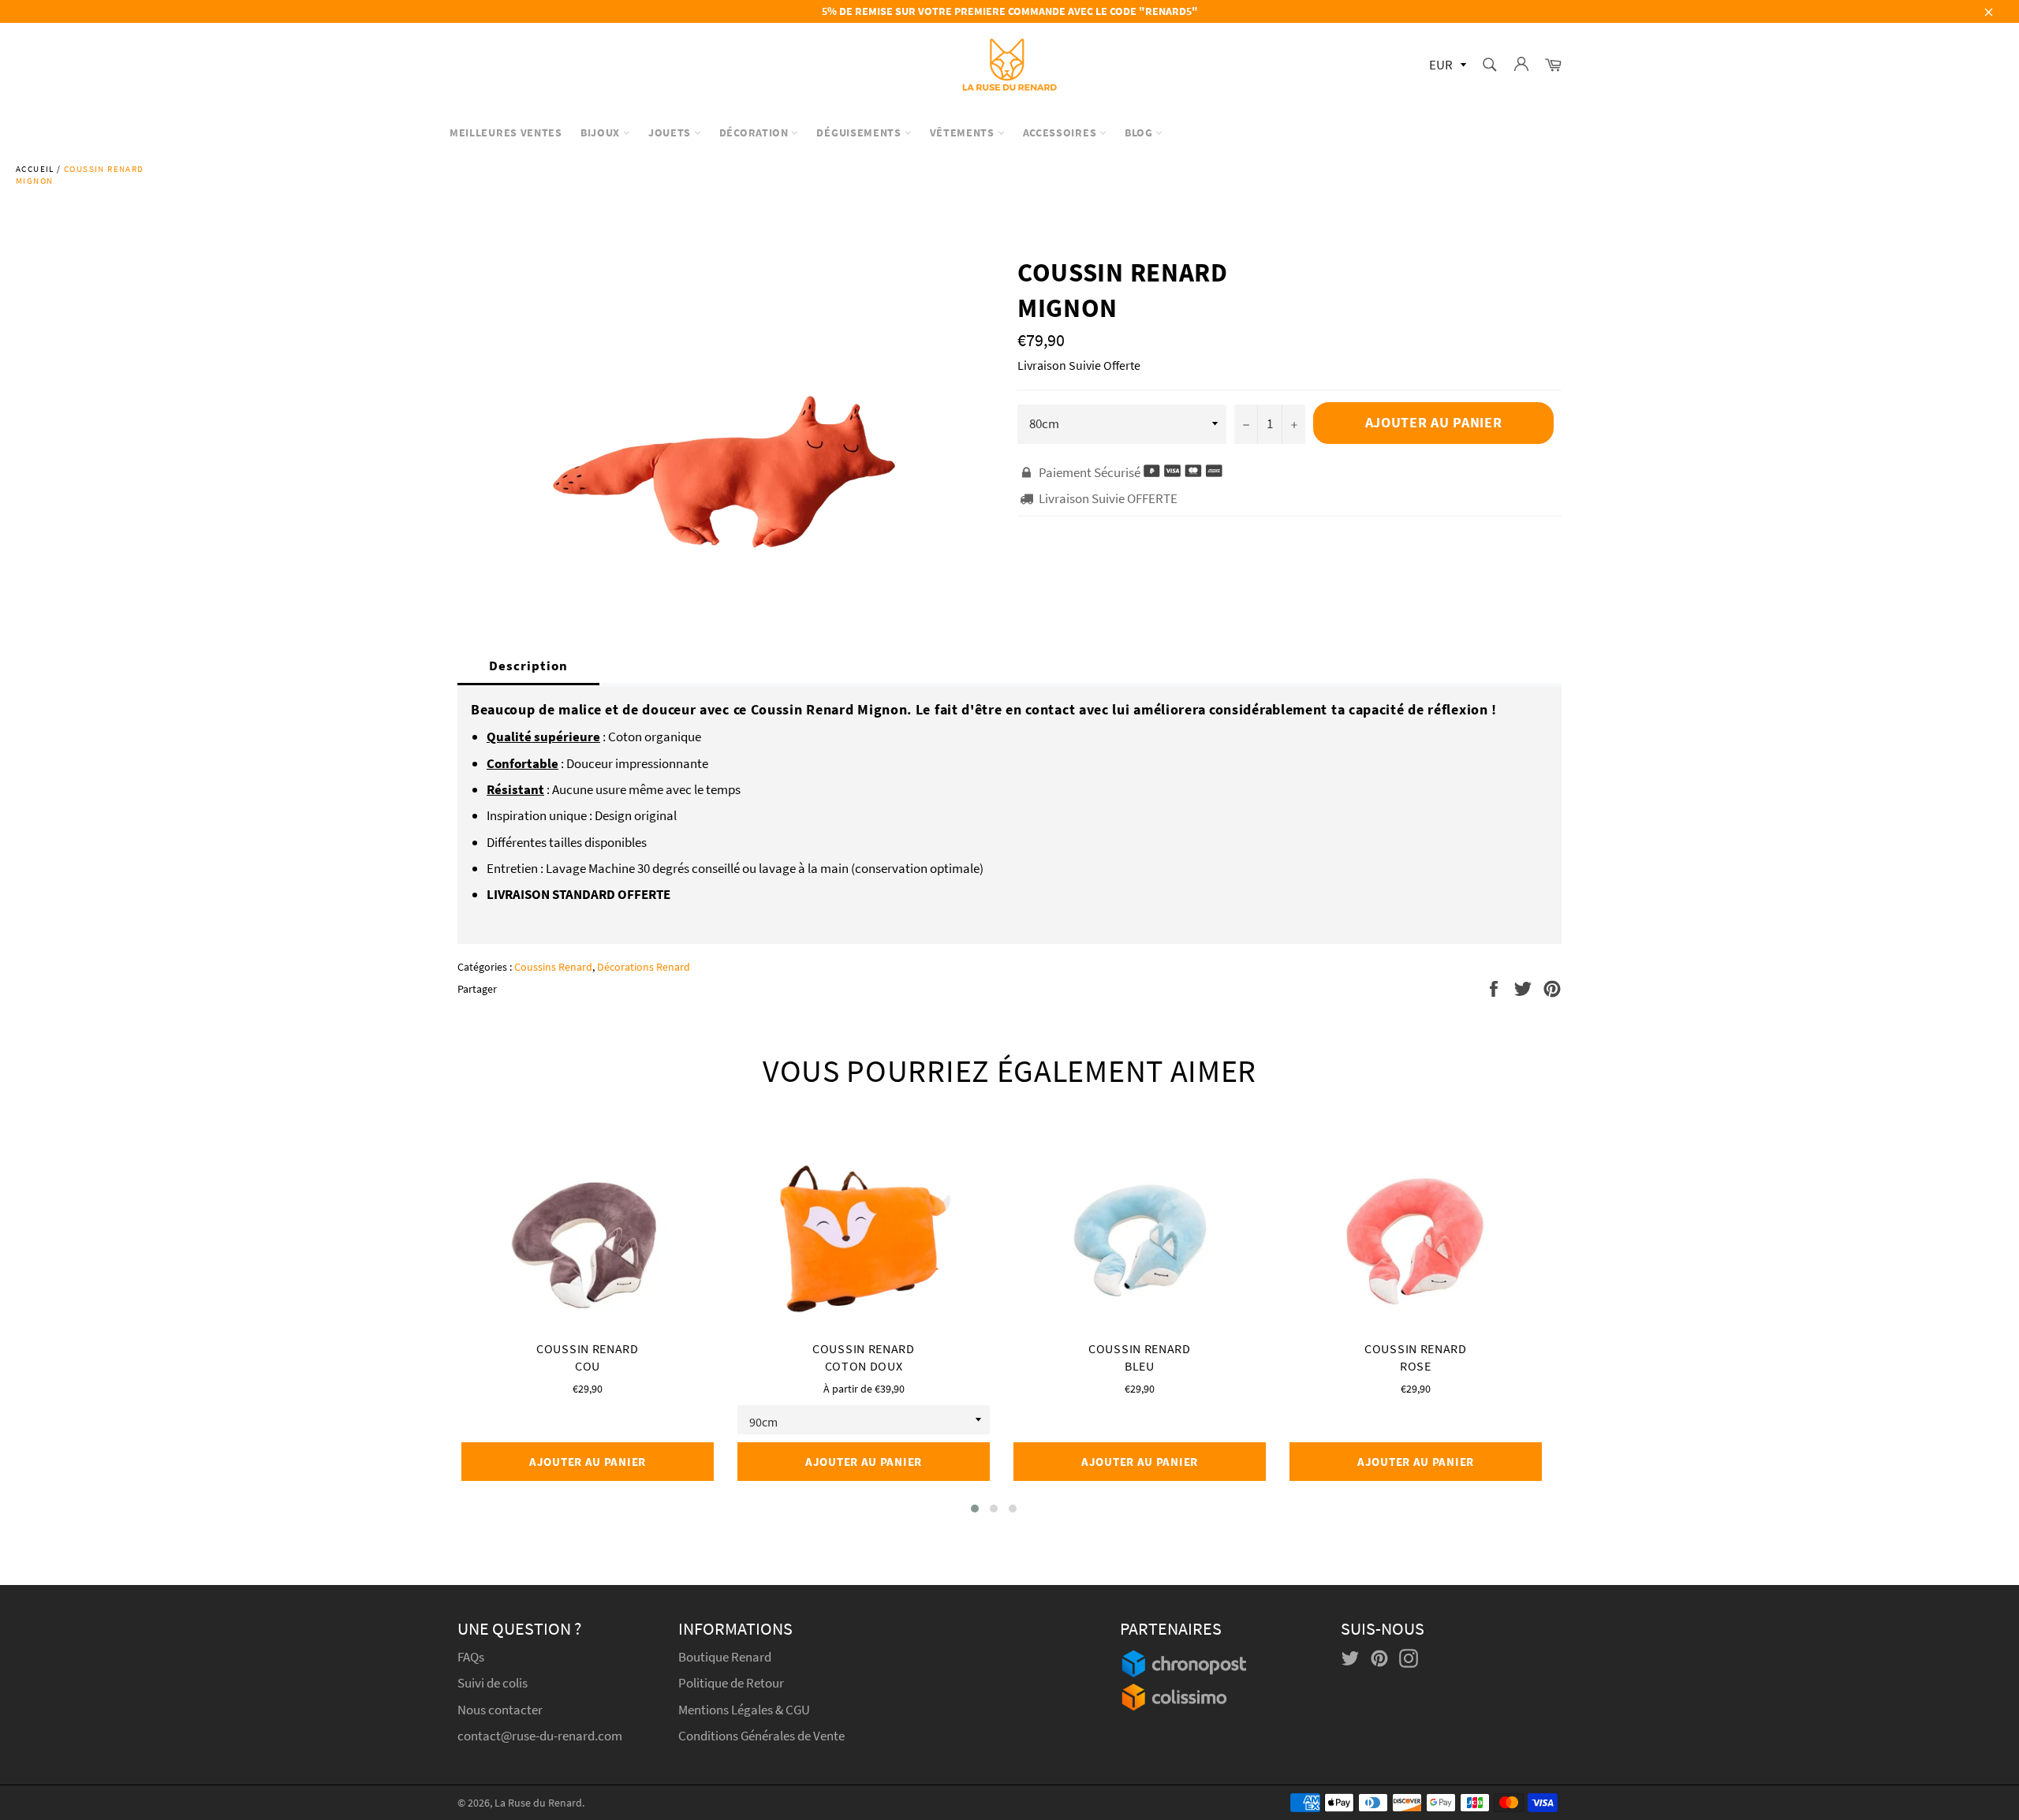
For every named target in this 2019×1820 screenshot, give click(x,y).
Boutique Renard (726, 1657)
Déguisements (860, 132)
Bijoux (602, 132)
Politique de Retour (731, 1683)
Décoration (756, 132)
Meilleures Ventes (506, 132)
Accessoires (1061, 132)
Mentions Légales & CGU (744, 1710)
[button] (975, 1509)
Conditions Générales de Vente (761, 1736)
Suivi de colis (493, 1683)
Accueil (35, 169)
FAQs (471, 1657)
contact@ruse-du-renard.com (540, 1736)
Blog (1140, 132)
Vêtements (964, 132)
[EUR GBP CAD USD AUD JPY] (1446, 66)
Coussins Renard (553, 967)
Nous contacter (500, 1710)
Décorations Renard (644, 967)
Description (528, 666)
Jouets (671, 132)
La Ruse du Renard (538, 1803)
